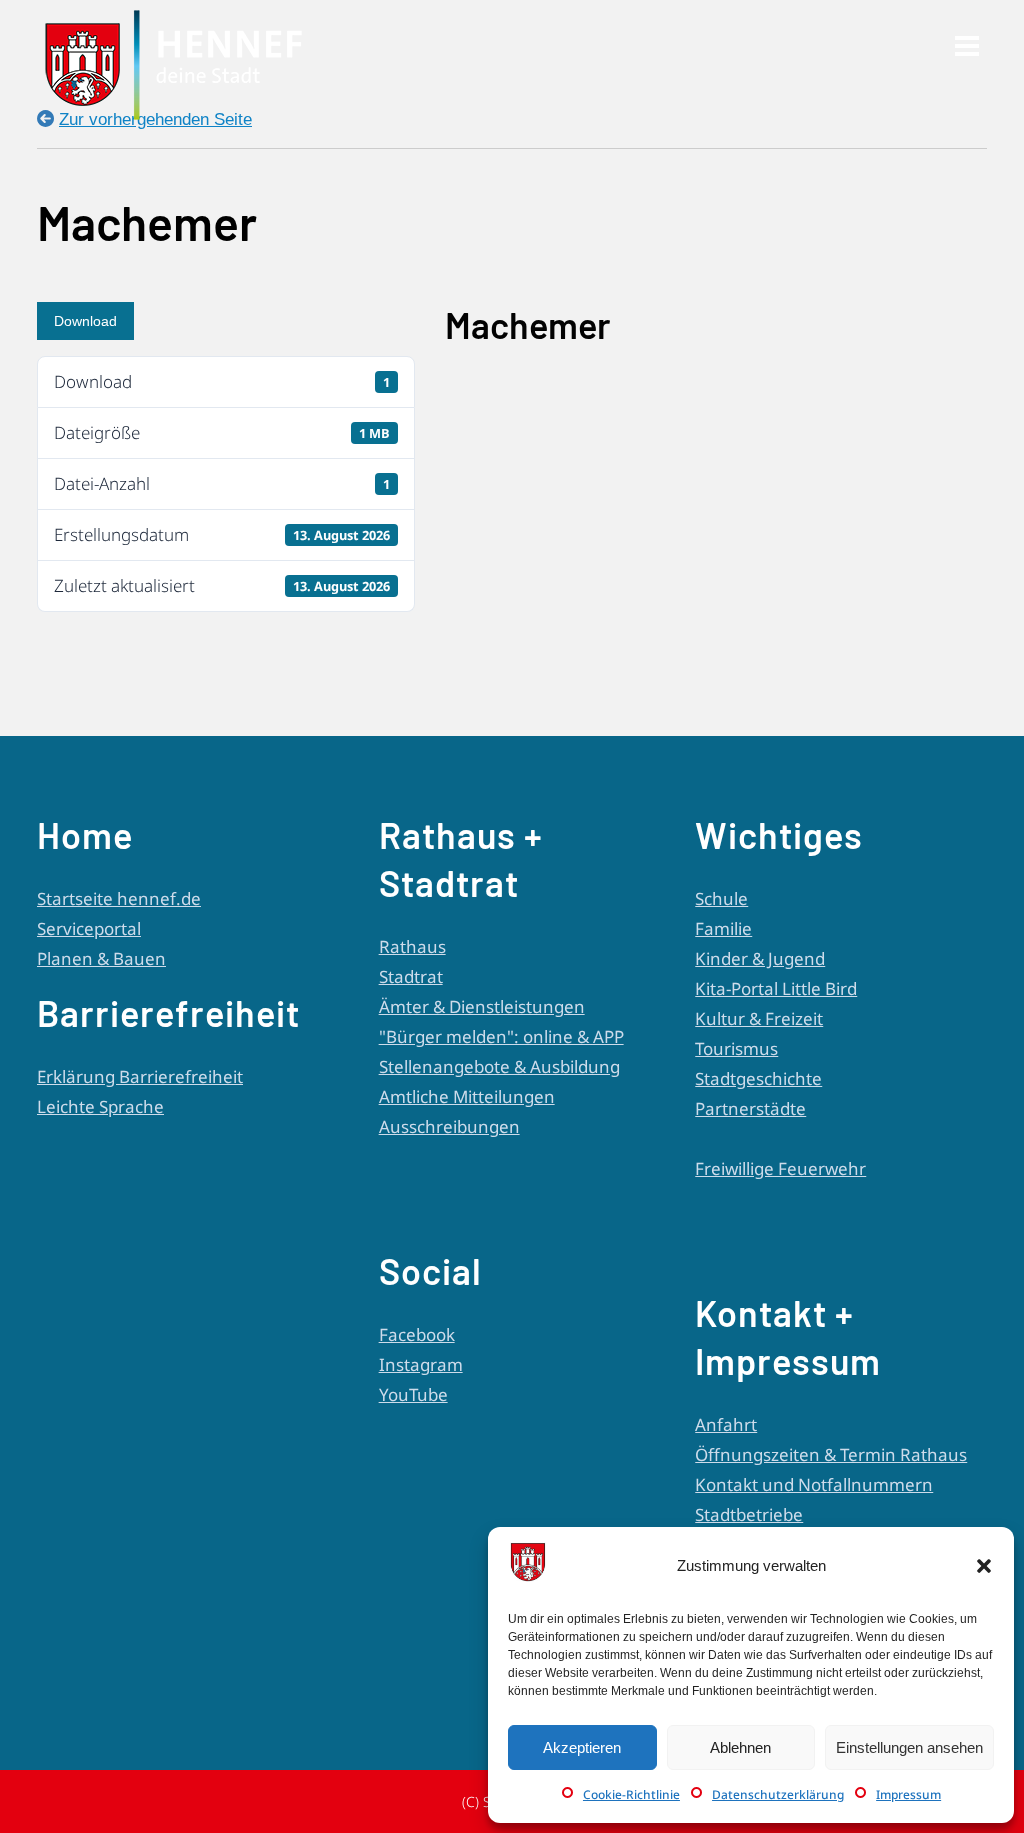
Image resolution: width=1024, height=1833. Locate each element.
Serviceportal (89, 928)
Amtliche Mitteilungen (467, 1096)
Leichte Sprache (100, 1106)
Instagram (421, 1364)
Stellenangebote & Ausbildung (499, 1066)
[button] (984, 1566)
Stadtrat (411, 976)
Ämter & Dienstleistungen (482, 1006)
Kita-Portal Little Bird (776, 988)
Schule (721, 898)
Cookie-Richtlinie (631, 1794)
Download (85, 321)
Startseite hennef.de (119, 898)
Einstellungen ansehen (909, 1747)
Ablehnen (740, 1747)
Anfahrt (726, 1424)
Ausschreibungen (449, 1126)
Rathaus (412, 946)
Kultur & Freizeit (759, 1018)
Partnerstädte (750, 1108)
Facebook (417, 1334)
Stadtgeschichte (758, 1078)
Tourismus (736, 1048)
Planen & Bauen (101, 958)
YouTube (413, 1394)
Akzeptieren (582, 1747)
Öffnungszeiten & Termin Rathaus (831, 1454)
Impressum (908, 1794)
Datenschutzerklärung (778, 1794)
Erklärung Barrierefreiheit (140, 1076)
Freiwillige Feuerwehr (780, 1168)
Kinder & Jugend (760, 958)
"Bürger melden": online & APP (501, 1036)
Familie (723, 928)
